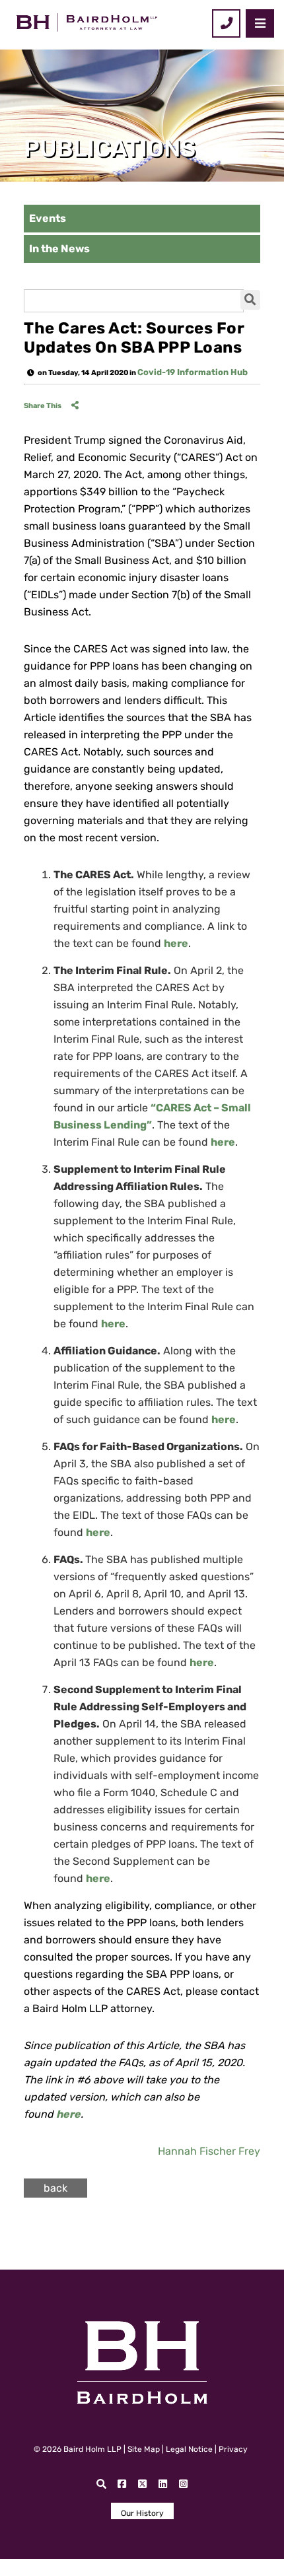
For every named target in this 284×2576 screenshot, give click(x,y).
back (55, 2188)
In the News (59, 249)
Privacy (233, 2449)
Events (48, 218)
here (223, 1142)
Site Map (144, 2449)
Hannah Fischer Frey (209, 2151)
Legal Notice (189, 2449)
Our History (142, 2513)
